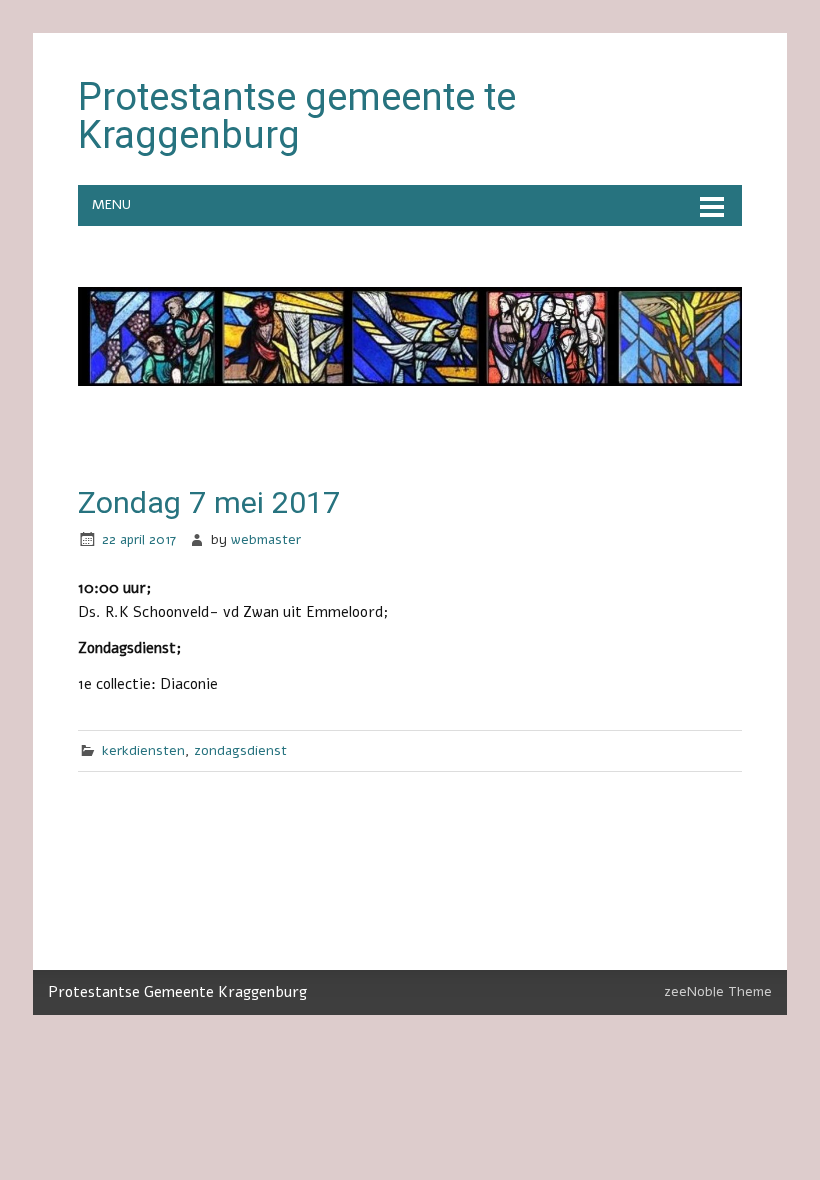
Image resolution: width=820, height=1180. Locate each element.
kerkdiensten (143, 750)
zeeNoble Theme (718, 991)
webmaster (266, 539)
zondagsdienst (240, 750)
